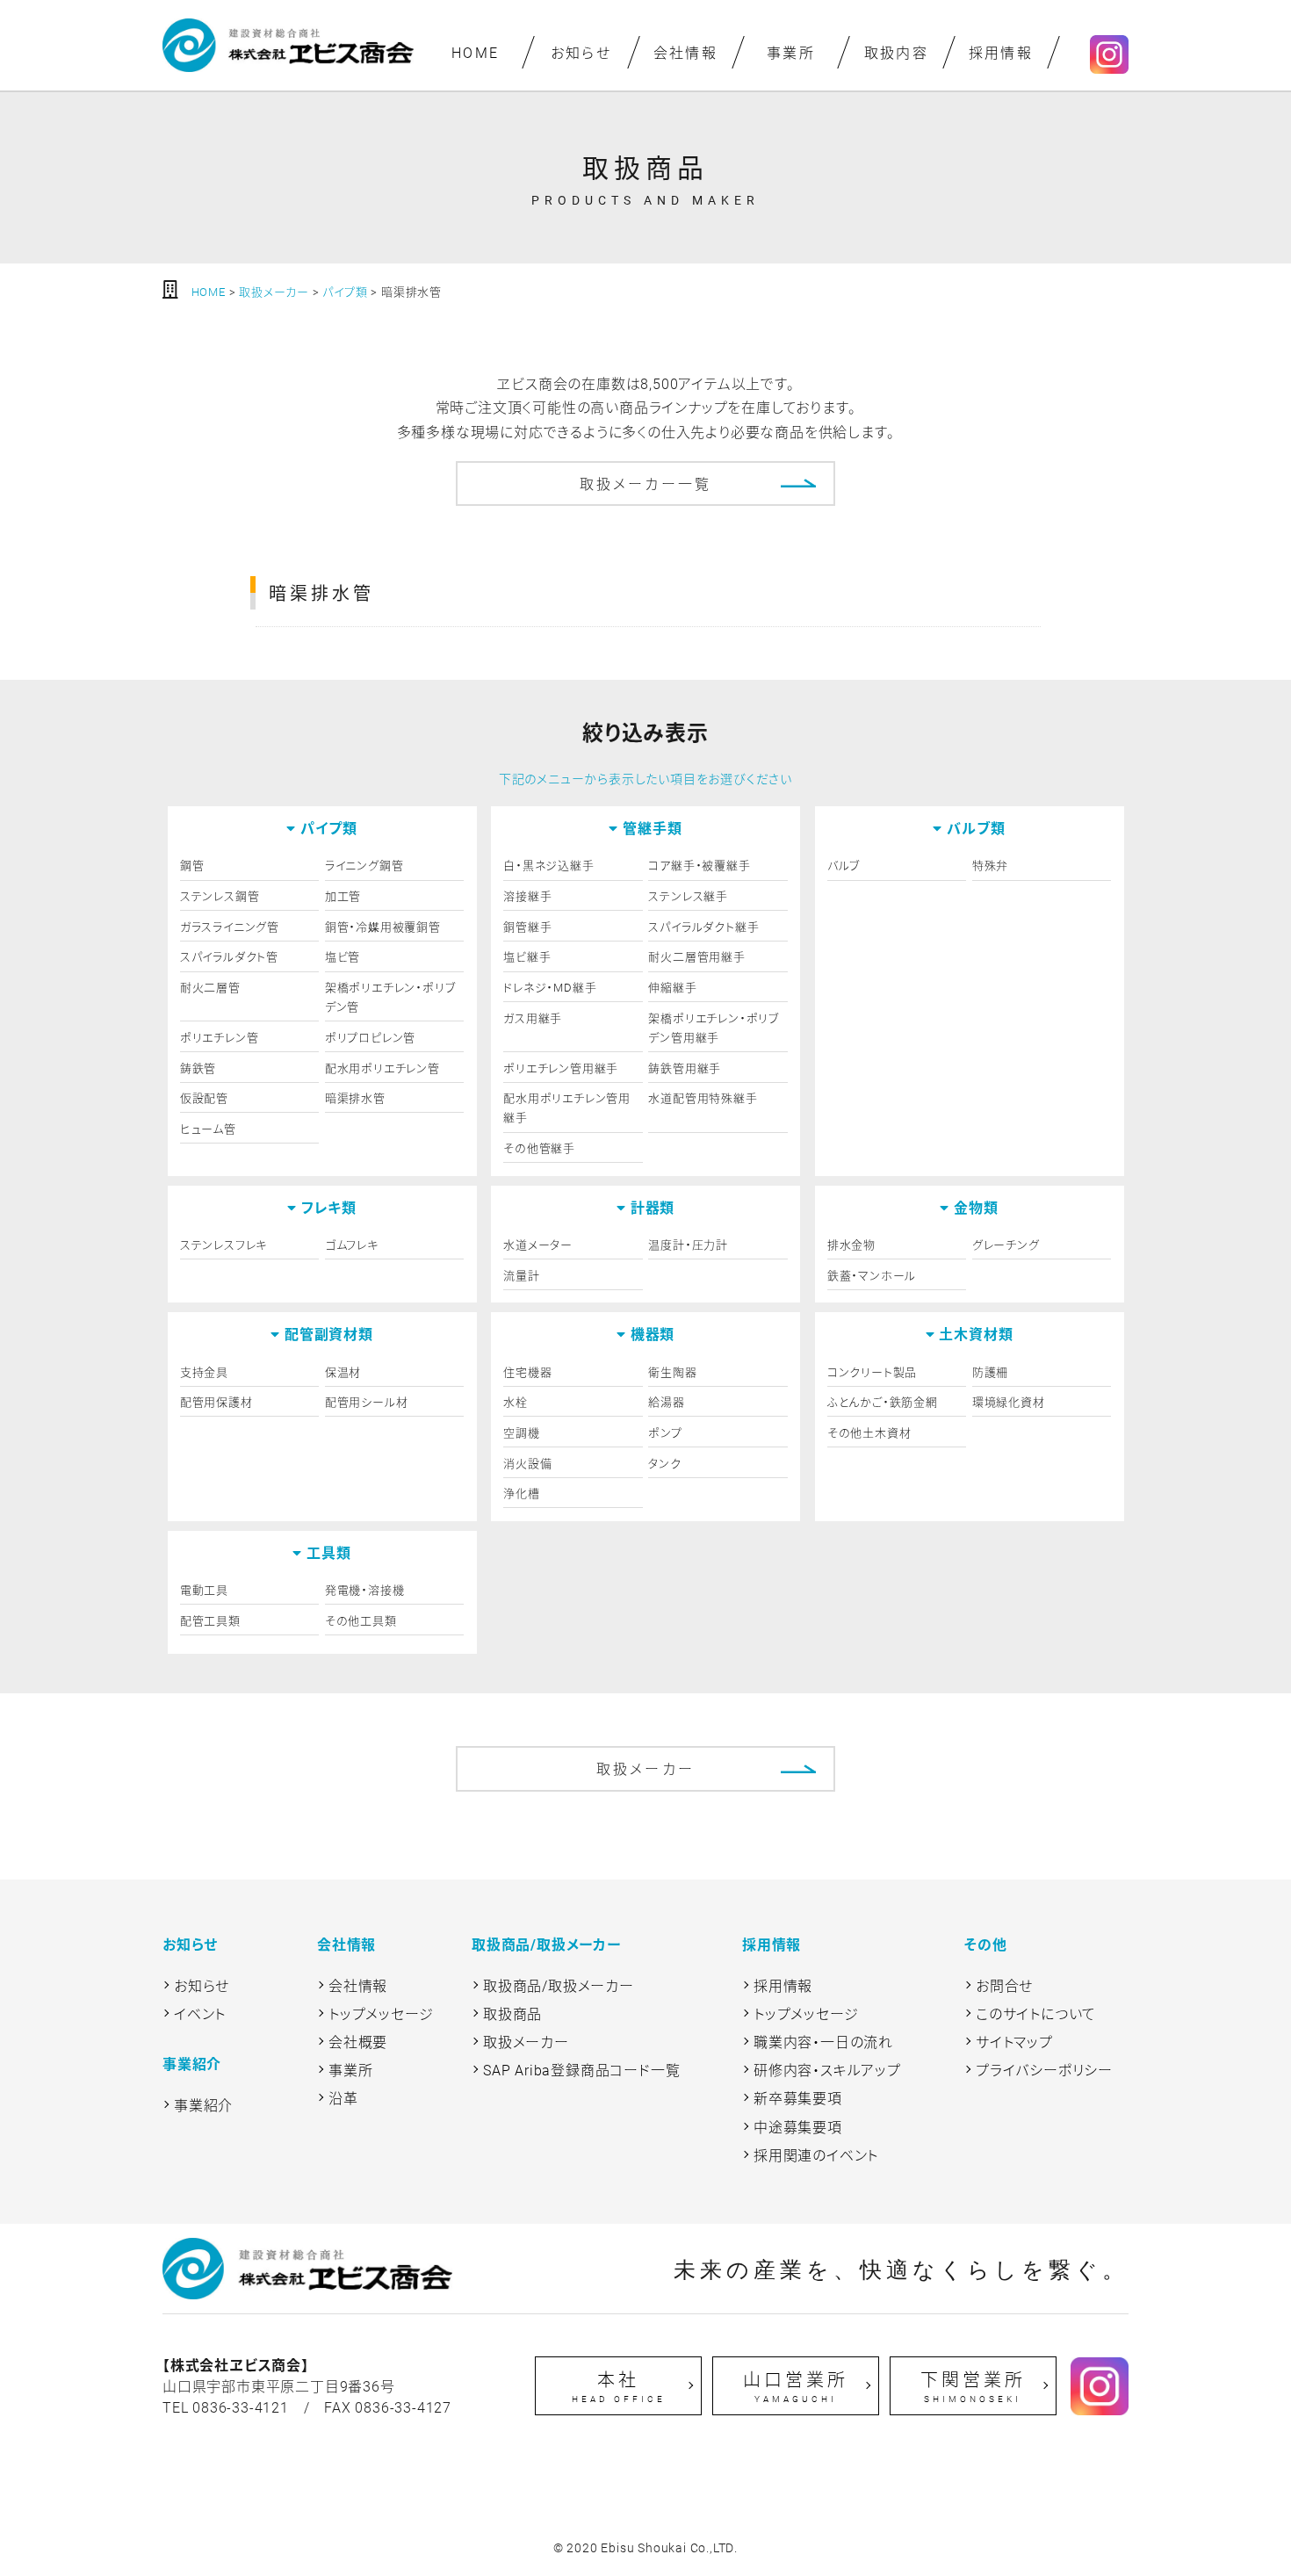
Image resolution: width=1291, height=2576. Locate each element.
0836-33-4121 (241, 2407)
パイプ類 (328, 828)
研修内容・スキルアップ (827, 2070)
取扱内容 (896, 52)
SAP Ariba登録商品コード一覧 (581, 2070)
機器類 (653, 1334)
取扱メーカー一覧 (646, 483)
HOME (476, 52)
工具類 (328, 1552)
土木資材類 (976, 1334)
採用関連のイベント (816, 2155)
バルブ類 (976, 828)
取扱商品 (512, 2013)
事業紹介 (203, 2105)
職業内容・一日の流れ (823, 2042)
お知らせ (581, 52)
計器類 (653, 1207)
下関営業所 (973, 2386)
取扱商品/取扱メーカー (559, 1985)
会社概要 (358, 2042)
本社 (619, 2386)
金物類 (976, 1207)
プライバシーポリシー (1044, 2070)
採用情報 (1001, 52)
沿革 (343, 2098)
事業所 (791, 52)
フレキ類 (329, 1207)
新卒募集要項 (798, 2098)
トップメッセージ (381, 2013)
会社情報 (686, 52)
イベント (200, 2013)
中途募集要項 (798, 2127)
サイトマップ (1014, 2042)
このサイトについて (1036, 2013)
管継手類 (652, 828)
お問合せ (1004, 1985)
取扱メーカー (645, 1768)
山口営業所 (796, 2386)
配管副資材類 (329, 1334)
